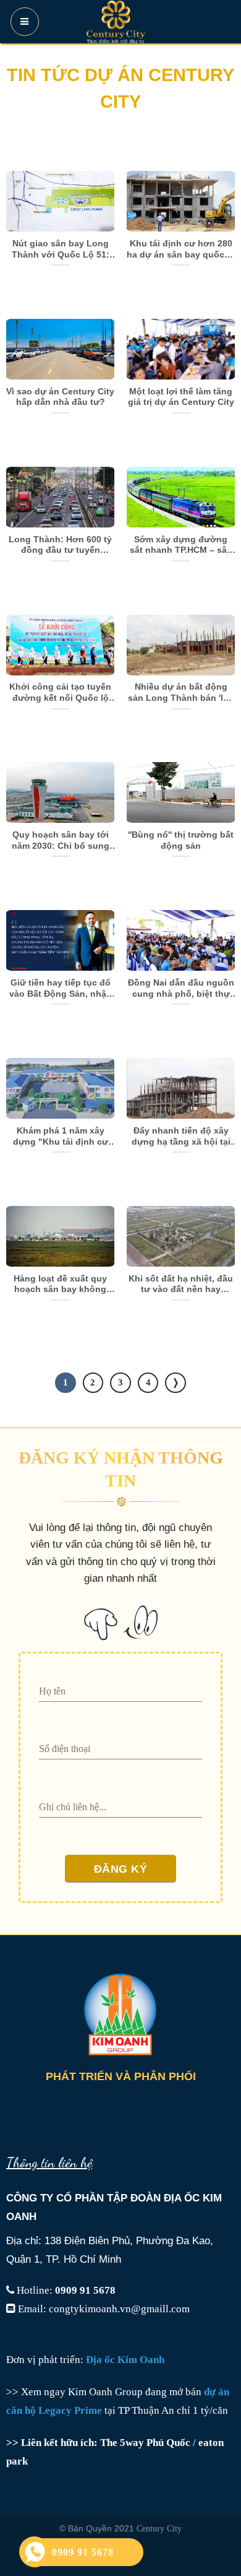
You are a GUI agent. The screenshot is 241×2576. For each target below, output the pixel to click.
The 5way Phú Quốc (145, 2443)
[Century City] (116, 22)
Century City (159, 2528)
